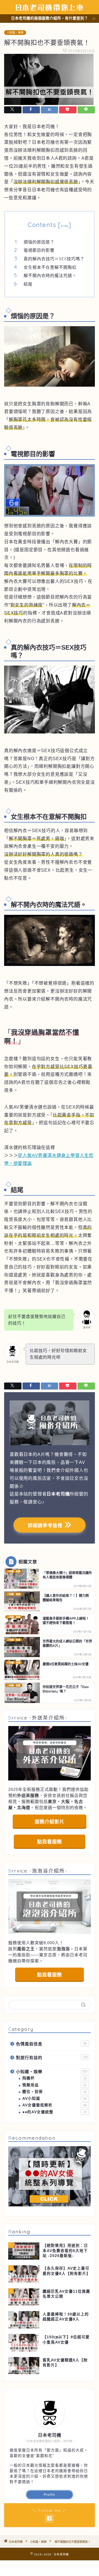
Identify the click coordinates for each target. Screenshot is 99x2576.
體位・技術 (54, 2092)
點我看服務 (50, 1842)
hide (65, 226)
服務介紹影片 (50, 1822)
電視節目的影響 (39, 250)
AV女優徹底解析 (54, 2105)
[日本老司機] (50, 10)
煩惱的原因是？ (39, 242)
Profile (50, 2495)
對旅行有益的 (52, 2058)
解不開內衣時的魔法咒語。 (50, 275)
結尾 (28, 284)
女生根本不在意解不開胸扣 (50, 267)
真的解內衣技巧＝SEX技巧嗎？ (54, 259)
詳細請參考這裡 (44, 1526)
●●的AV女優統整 (54, 2112)
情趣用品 (54, 2085)
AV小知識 (54, 2099)
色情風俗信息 (51, 2044)
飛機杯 (54, 2078)
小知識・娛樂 (15, 33)
